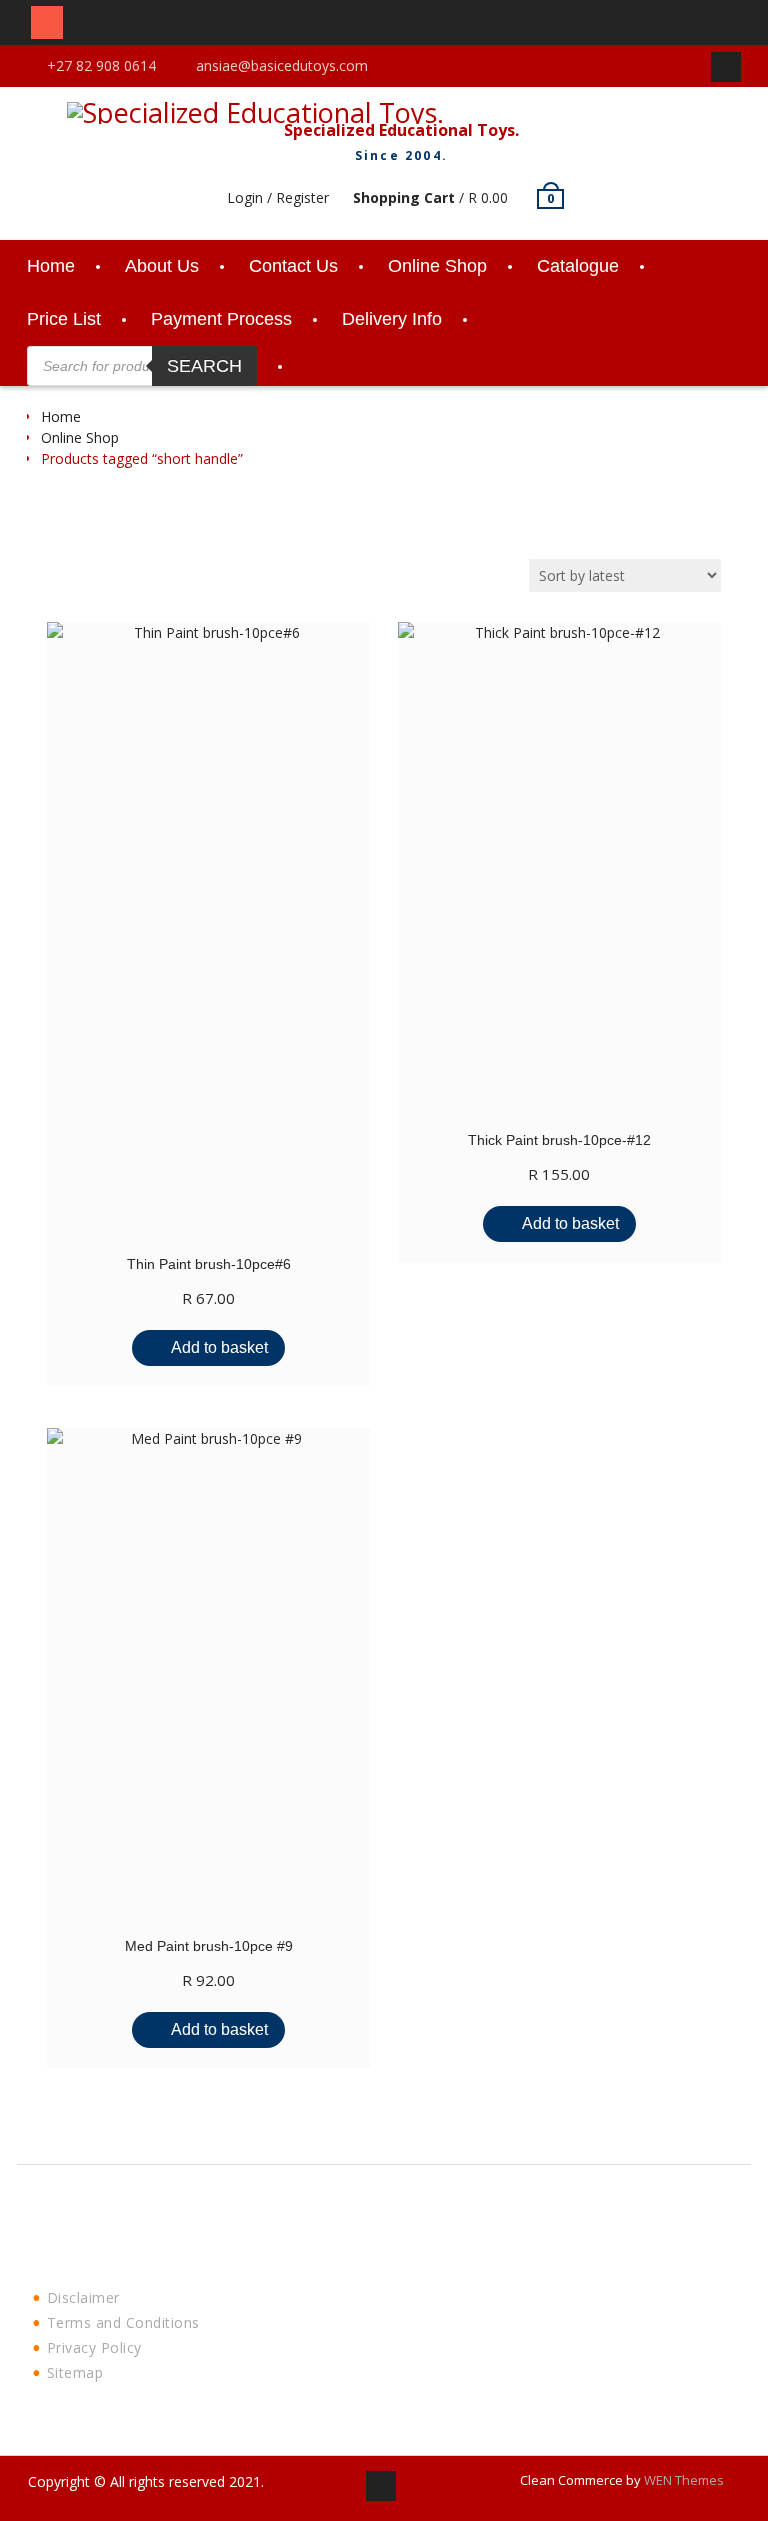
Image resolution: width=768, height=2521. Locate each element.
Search (204, 366)
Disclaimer (83, 2297)
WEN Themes (684, 2480)
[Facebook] (726, 67)
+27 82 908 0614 (101, 65)
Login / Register (278, 197)
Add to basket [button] (219, 1347)
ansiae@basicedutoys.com (282, 65)
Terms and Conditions (123, 2322)
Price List (64, 319)
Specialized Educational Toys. (401, 130)
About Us (162, 266)
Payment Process (221, 319)
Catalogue (578, 266)
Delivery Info (392, 319)
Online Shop (437, 266)
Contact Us (293, 266)
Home (51, 266)
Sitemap (75, 2372)
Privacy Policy (94, 2347)
